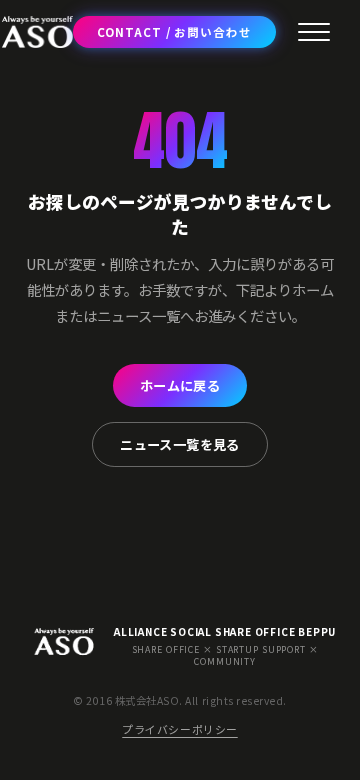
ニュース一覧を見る (180, 444)
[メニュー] (314, 32)
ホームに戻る (180, 385)
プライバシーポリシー (179, 729)
